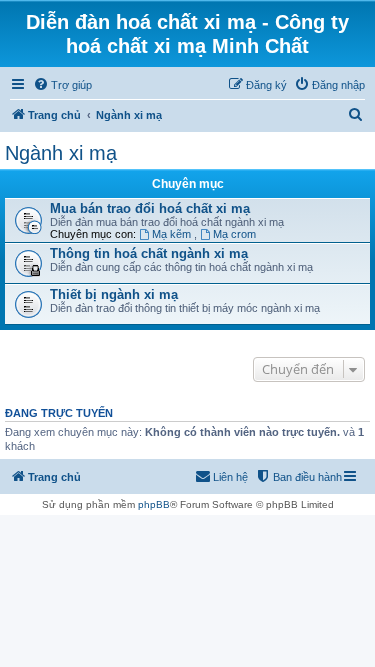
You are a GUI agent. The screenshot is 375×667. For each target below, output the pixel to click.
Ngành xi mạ (61, 153)
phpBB (154, 504)
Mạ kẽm (173, 234)
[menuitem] (62, 85)
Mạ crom (234, 234)
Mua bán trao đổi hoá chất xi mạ (150, 208)
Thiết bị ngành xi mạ (114, 294)
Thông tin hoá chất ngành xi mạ (149, 253)
